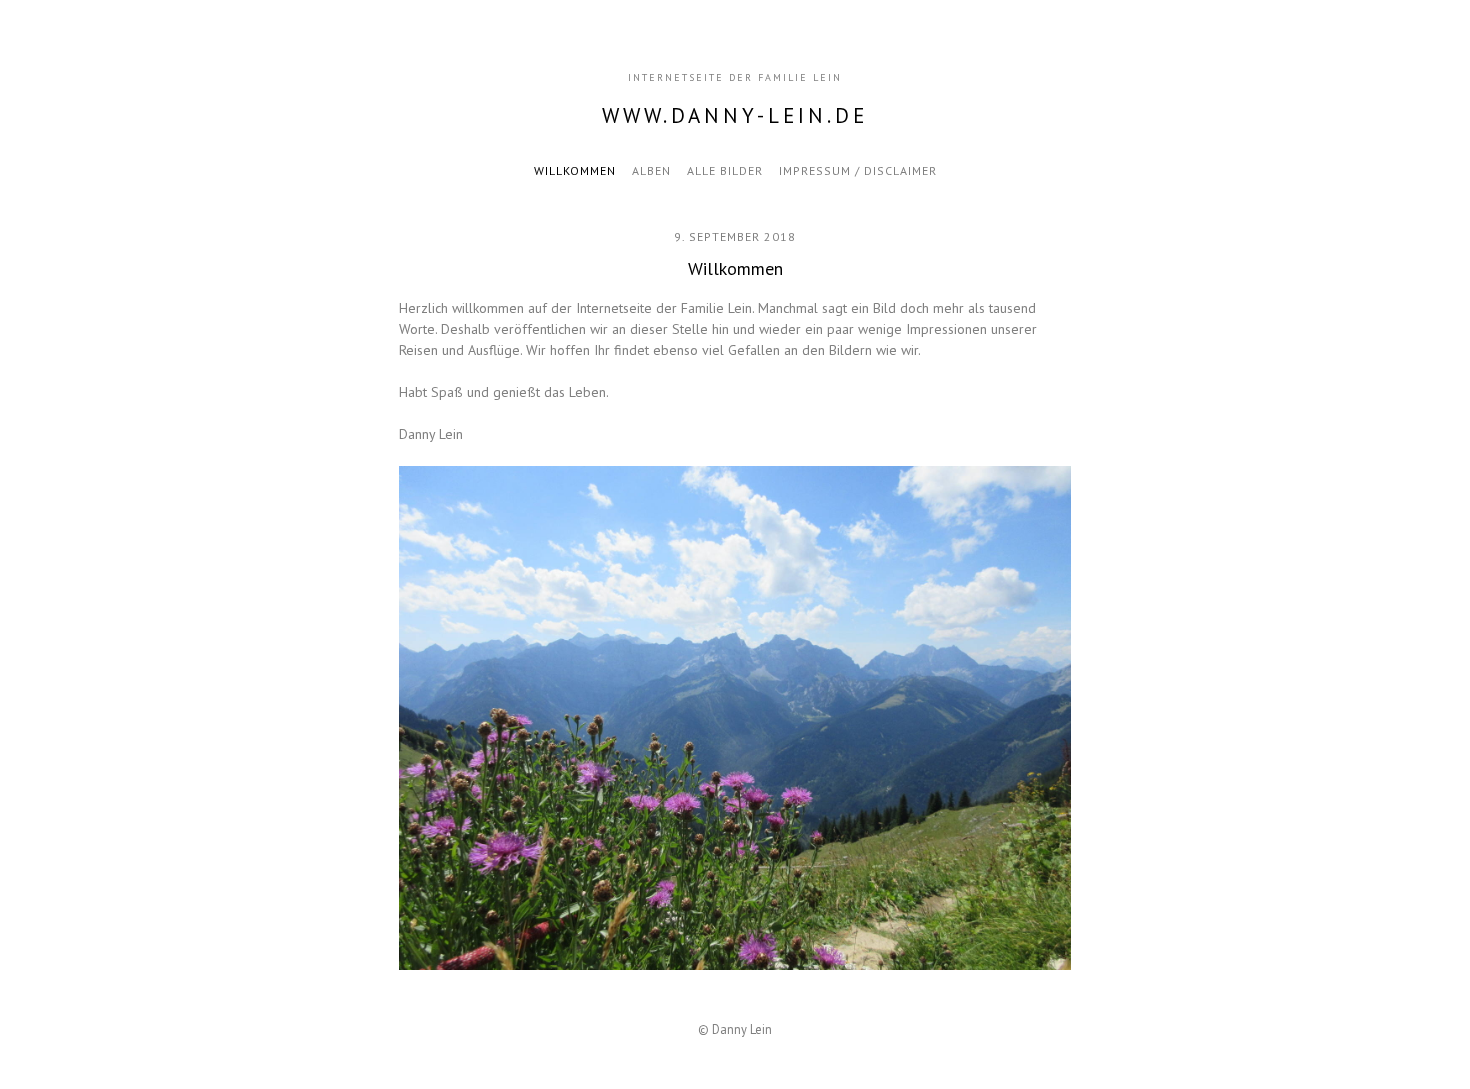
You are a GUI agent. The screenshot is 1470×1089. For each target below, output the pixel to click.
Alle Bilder (725, 170)
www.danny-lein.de (735, 115)
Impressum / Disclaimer (858, 170)
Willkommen (575, 170)
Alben (651, 170)
